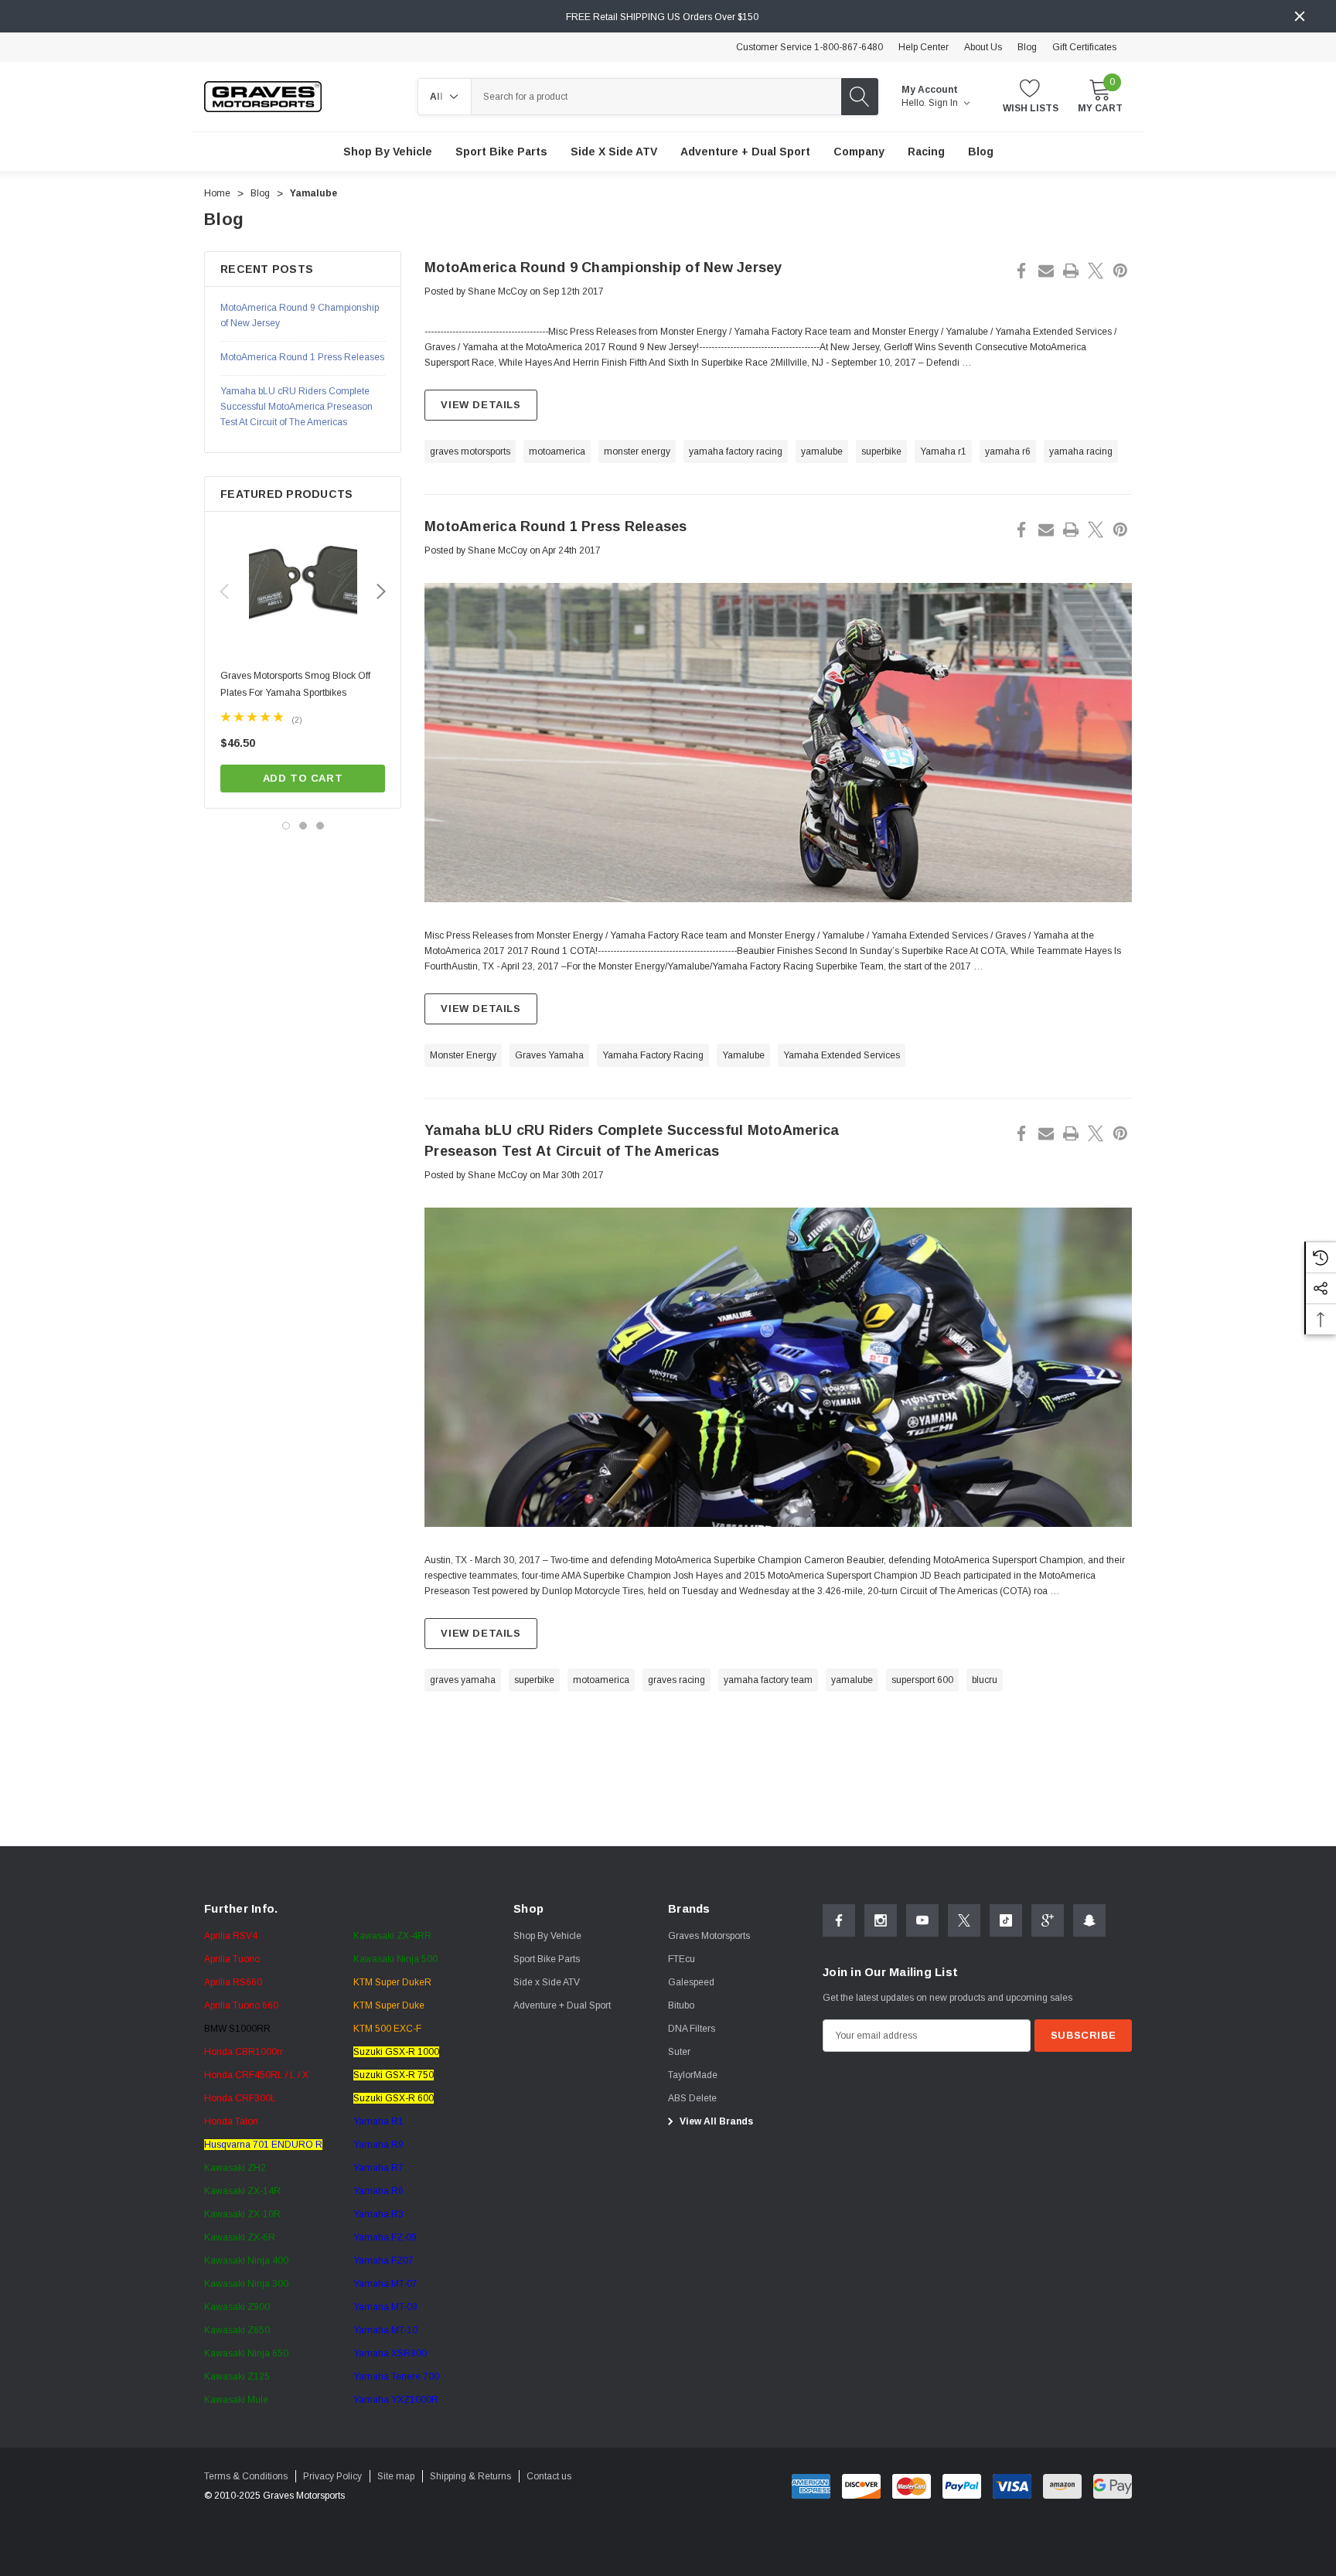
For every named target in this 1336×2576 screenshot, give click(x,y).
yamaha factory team (768, 1680)
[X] (1096, 271)
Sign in (944, 103)
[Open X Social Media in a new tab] (964, 1920)
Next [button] (381, 591)
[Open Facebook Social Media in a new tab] (839, 1920)
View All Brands (715, 2121)
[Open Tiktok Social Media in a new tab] (1006, 1920)
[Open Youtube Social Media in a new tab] (922, 1920)
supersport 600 (922, 1680)
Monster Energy (463, 1055)
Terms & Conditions (246, 2476)
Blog (1027, 47)
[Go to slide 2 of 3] (303, 826)
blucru (985, 1680)
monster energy (637, 451)
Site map (396, 2476)
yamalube (822, 451)
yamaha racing (1081, 451)
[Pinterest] (1120, 271)
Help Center (924, 47)
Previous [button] (224, 591)
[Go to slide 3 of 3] (320, 826)
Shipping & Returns (470, 2476)
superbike (881, 451)
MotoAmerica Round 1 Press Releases (556, 526)
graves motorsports (470, 451)
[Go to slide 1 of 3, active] (286, 826)
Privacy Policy (332, 2476)
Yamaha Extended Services (842, 1055)
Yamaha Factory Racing (653, 1055)
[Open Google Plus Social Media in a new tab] (1048, 1920)
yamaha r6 (1008, 451)
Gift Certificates (1084, 47)
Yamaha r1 (943, 451)
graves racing (677, 1680)
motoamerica (557, 451)
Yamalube (743, 1055)
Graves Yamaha (549, 1055)
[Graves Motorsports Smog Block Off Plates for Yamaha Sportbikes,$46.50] (303, 585)
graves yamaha (463, 1680)
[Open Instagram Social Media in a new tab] (881, 1920)
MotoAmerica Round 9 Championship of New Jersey (603, 267)
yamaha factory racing (736, 451)
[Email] (1046, 271)
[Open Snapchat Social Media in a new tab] (1089, 1920)
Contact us (549, 2476)
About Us (983, 47)
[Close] (1300, 16)
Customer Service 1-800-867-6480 (809, 47)
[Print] (1071, 271)
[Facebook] (1021, 271)
